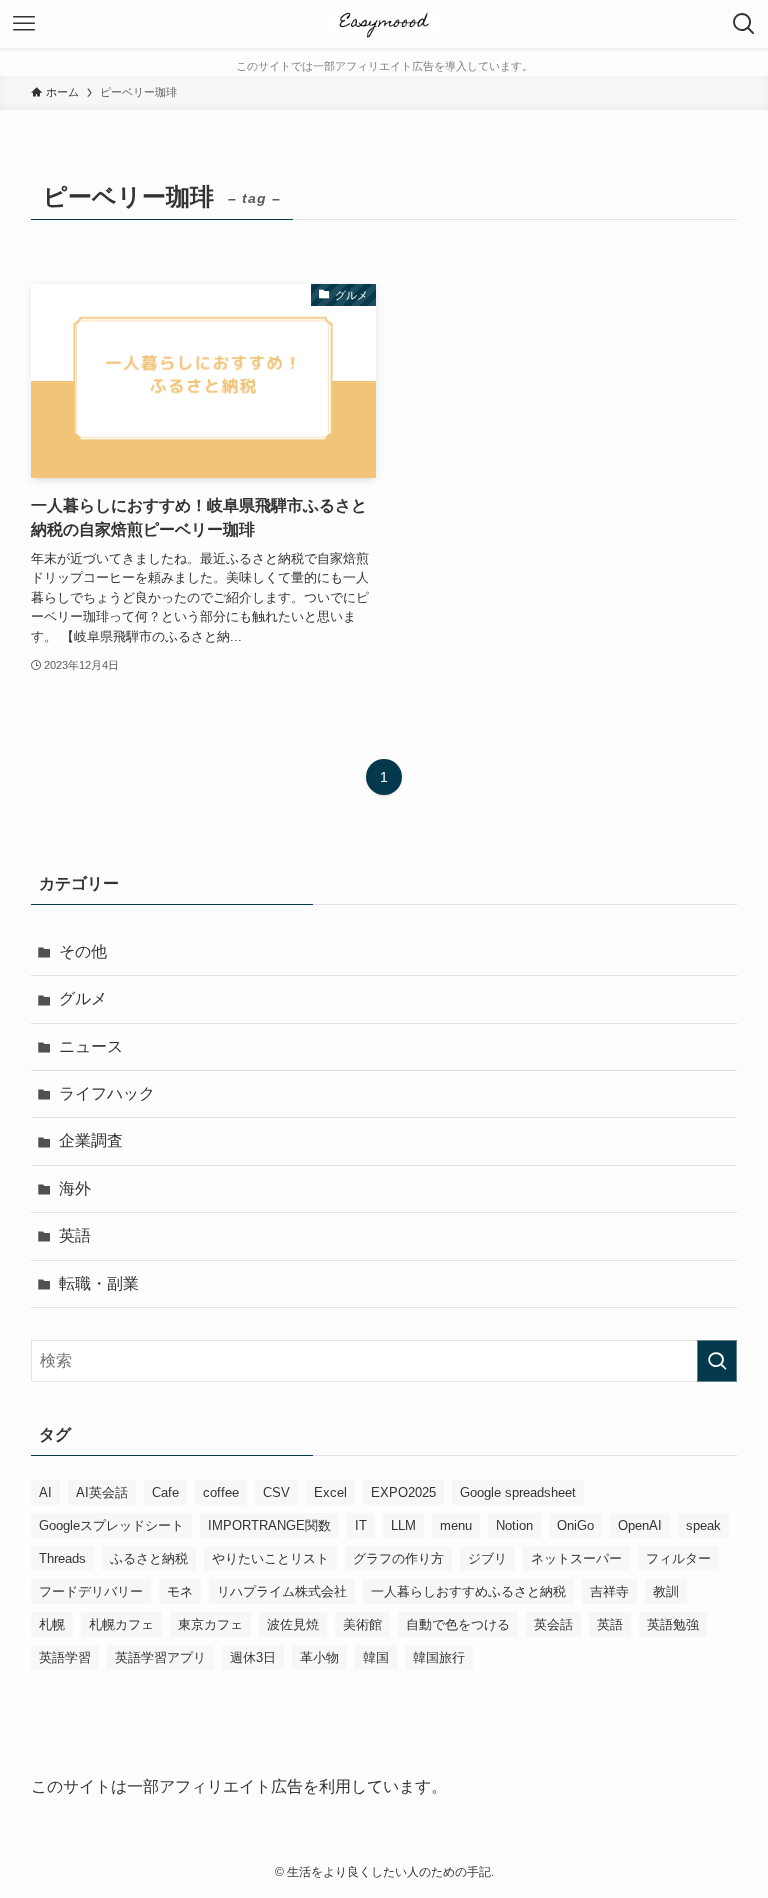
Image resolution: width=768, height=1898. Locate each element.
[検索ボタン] (744, 24)
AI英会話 (102, 1492)
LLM (403, 1525)
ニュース (91, 1046)
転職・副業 (99, 1283)
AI (45, 1492)
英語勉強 (673, 1624)
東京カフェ (210, 1624)
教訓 (666, 1591)
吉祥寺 (609, 1591)
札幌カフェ (121, 1624)
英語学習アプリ (160, 1657)
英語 (75, 1235)
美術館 (362, 1624)
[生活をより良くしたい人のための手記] (384, 24)
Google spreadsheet (518, 1492)
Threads (62, 1558)
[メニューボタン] (24, 24)
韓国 (376, 1657)
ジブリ (487, 1558)
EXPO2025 (403, 1492)
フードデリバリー (91, 1591)
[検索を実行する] (717, 1361)
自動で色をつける (458, 1624)
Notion (514, 1525)
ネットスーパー (576, 1558)
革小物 (319, 1657)
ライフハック (107, 1093)
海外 (75, 1188)
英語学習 (65, 1657)
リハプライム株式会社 (282, 1591)
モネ (180, 1591)
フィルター (678, 1558)
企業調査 (91, 1140)
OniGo (575, 1525)
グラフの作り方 (398, 1558)
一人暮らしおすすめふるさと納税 (468, 1591)
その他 (83, 951)
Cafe (165, 1492)
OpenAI (640, 1525)
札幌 (52, 1624)
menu (456, 1525)
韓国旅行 (439, 1657)
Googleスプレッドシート (111, 1525)
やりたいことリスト (270, 1558)
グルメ (83, 998)
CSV (276, 1492)
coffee (221, 1492)
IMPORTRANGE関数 (269, 1525)
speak (703, 1525)
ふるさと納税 (149, 1558)
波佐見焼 (293, 1624)
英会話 (553, 1624)
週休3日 (253, 1657)
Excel (330, 1492)
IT (361, 1525)
